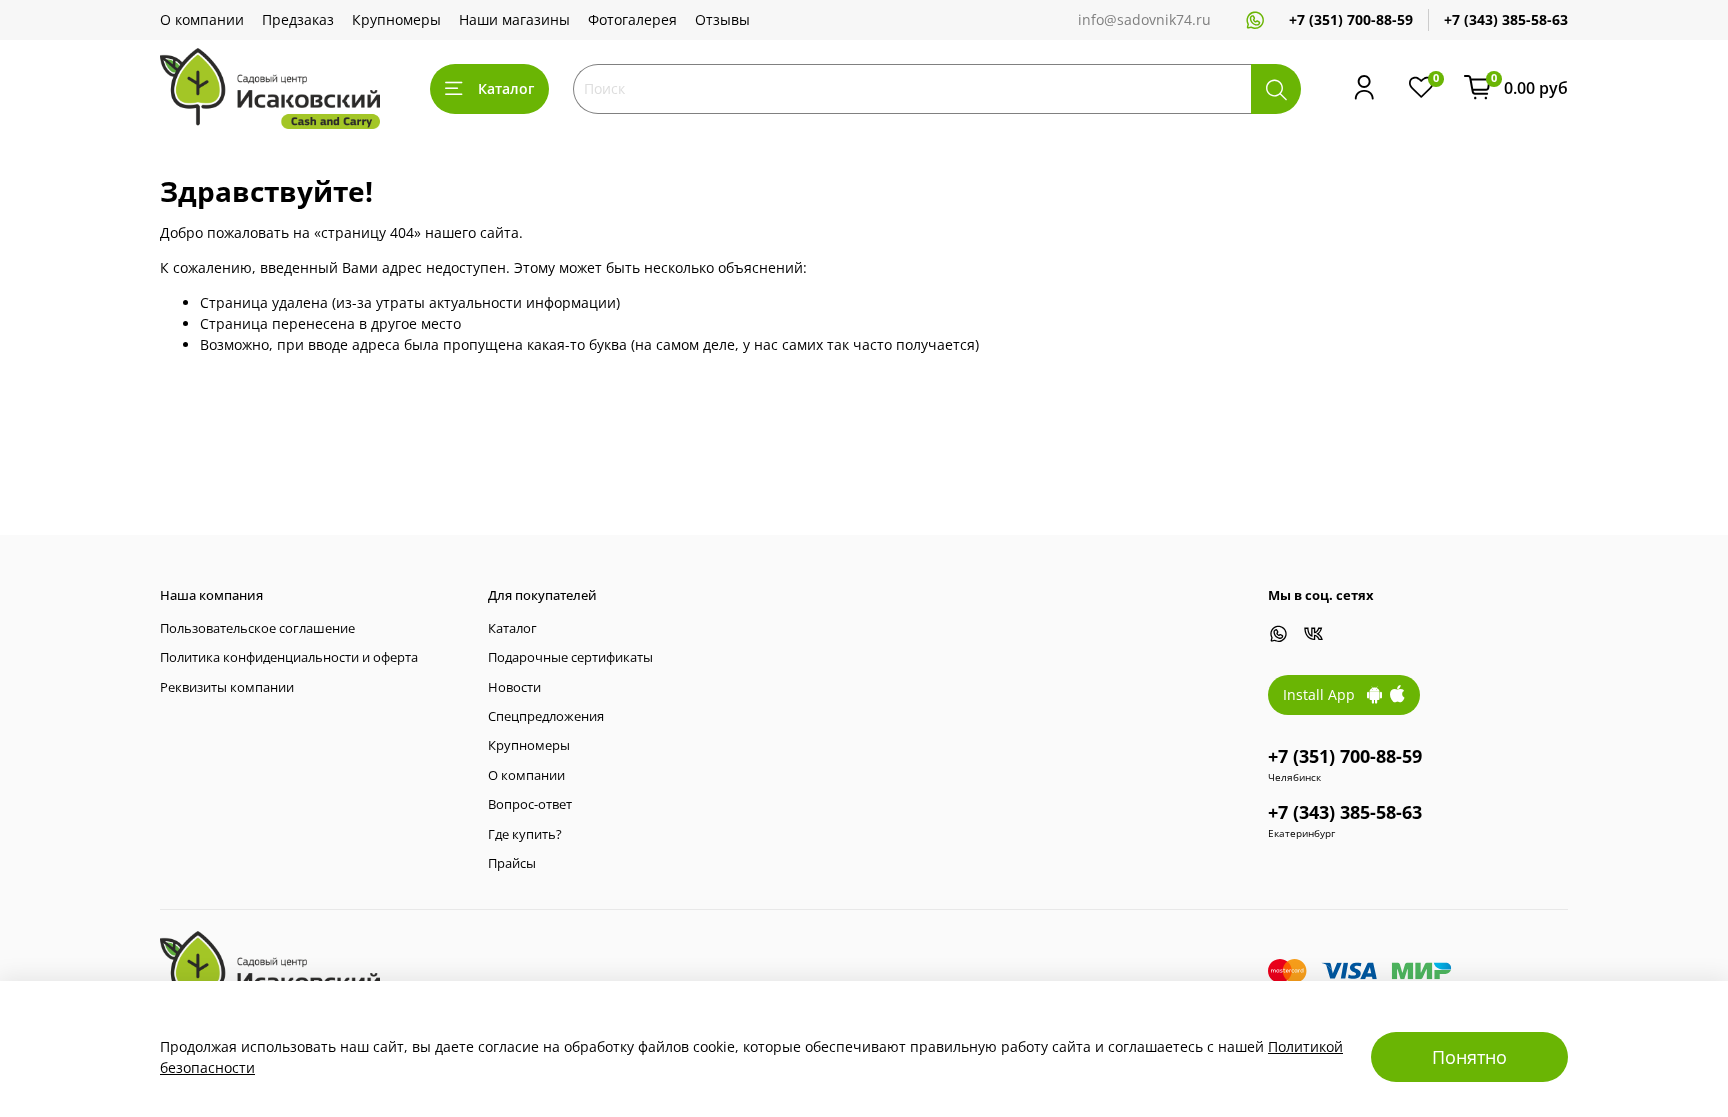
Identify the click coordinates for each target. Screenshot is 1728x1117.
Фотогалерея (632, 19)
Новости (514, 687)
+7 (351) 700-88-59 (1351, 19)
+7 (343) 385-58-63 (1506, 19)
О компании (202, 19)
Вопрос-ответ (530, 804)
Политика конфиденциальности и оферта (289, 657)
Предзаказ (298, 19)
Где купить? (525, 834)
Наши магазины (514, 19)
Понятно (1469, 1057)
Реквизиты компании (227, 687)
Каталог (506, 88)
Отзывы (722, 19)
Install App (1325, 694)
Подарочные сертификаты (570, 657)
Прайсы (512, 863)
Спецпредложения (546, 716)
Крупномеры (396, 19)
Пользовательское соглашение (257, 628)
